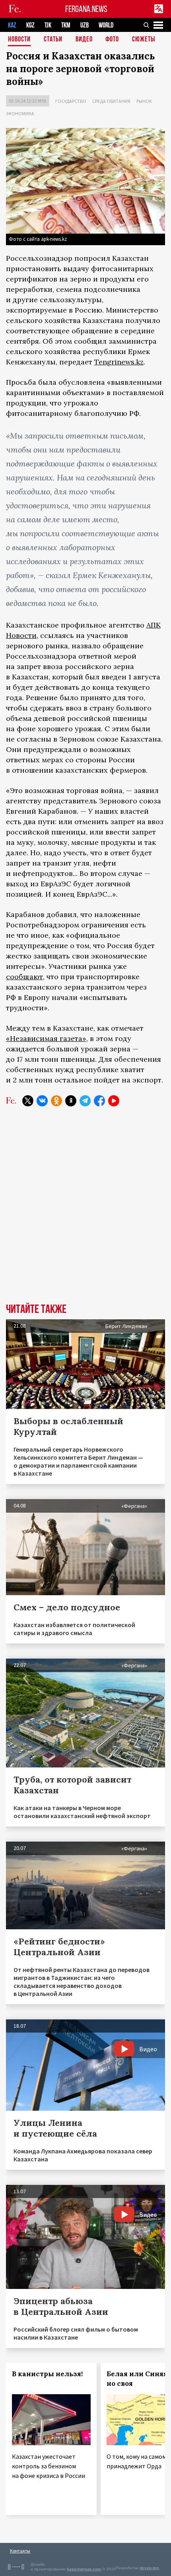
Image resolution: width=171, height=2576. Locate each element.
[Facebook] (99, 1101)
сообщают (24, 977)
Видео (84, 40)
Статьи (53, 40)
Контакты (20, 2551)
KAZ (12, 25)
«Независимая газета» (46, 1038)
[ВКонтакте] (42, 1101)
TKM (66, 25)
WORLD (106, 25)
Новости (19, 40)
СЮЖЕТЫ (144, 40)
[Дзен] (71, 1101)
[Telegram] (85, 1101)
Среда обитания (111, 101)
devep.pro (149, 2568)
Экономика (20, 113)
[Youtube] (114, 1101)
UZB (85, 25)
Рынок (144, 101)
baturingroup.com (84, 2569)
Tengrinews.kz (119, 362)
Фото (112, 40)
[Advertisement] (85, 1211)
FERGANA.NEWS (86, 9)
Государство (71, 101)
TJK (48, 25)
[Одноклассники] (56, 1101)
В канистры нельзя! (47, 2374)
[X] (28, 1101)
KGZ (30, 25)
